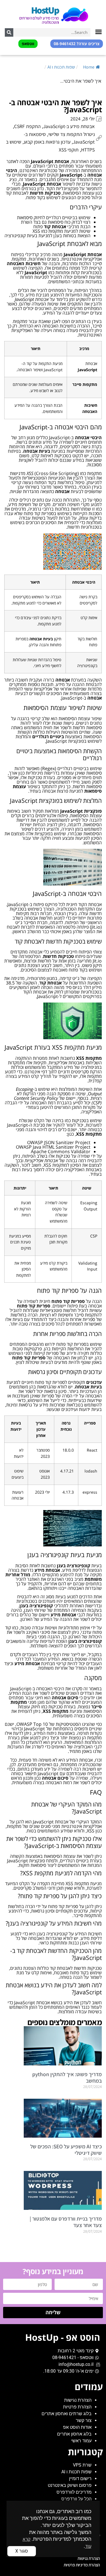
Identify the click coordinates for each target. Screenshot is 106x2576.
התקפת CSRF (27, 126)
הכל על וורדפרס (76, 2499)
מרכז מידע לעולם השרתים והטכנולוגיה (39, 20)
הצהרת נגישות (78, 2400)
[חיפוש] (9, 32)
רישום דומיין (80, 2479)
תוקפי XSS (69, 150)
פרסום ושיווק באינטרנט (70, 2485)
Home (89, 67)
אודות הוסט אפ (77, 2427)
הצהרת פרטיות (77, 2407)
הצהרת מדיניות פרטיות (82, 2565)
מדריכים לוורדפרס (74, 2492)
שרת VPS (82, 2465)
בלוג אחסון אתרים (74, 2434)
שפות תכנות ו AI (61, 67)
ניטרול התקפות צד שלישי (72, 134)
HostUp (45, 10)
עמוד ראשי (81, 2441)
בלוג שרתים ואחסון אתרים (67, 2414)
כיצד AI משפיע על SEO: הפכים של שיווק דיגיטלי (66, 2150)
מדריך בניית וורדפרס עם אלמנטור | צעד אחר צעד (66, 2222)
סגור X (22, 2551)
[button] (99, 32)
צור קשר (84, 2420)
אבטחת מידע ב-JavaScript (69, 126)
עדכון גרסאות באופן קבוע (47, 142)
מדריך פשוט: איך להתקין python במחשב (67, 2077)
